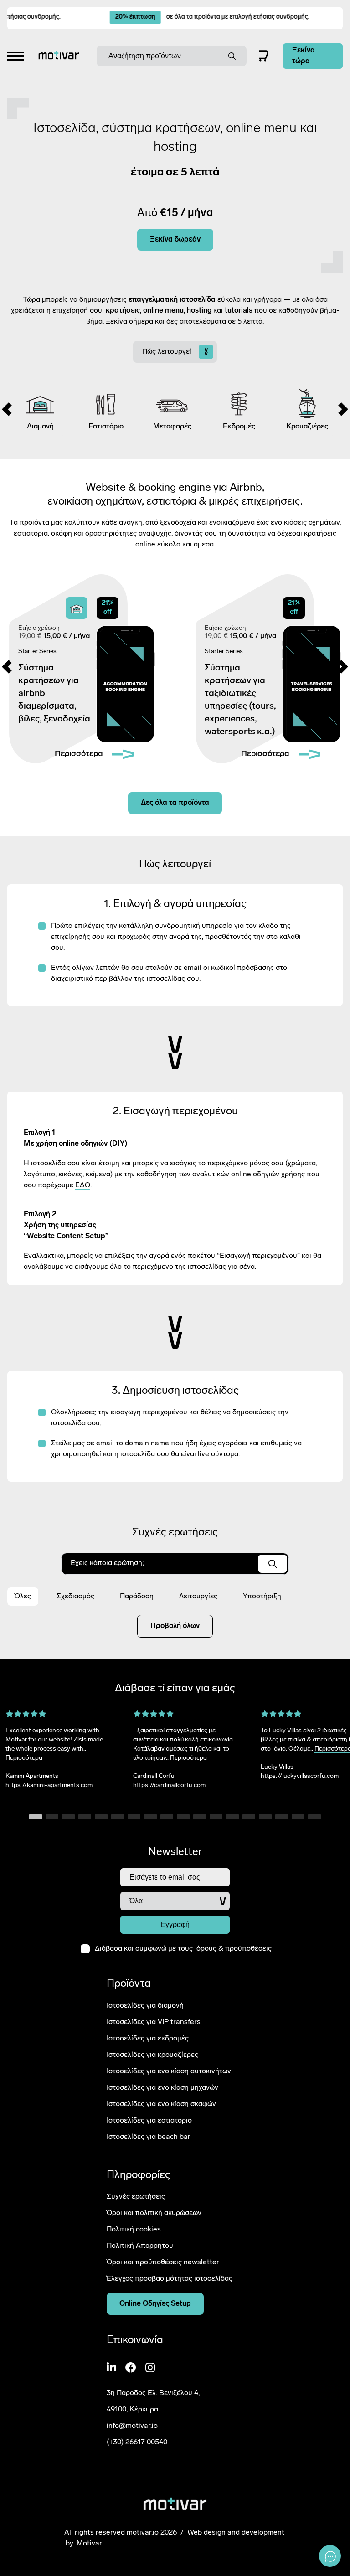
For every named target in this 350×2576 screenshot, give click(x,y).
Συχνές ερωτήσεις (136, 2197)
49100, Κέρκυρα (132, 2410)
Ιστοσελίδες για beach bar (149, 2137)
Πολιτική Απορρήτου (140, 2246)
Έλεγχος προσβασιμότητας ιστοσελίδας (170, 2279)
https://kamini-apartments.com (49, 1785)
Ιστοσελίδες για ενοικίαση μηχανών (162, 2088)
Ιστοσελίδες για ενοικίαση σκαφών (161, 2104)
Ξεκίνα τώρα (304, 56)
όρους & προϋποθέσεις (234, 1949)
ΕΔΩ (83, 1185)
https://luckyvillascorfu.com (300, 1776)
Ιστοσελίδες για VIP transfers (154, 2022)
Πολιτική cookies (134, 2230)
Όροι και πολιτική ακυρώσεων (154, 2213)
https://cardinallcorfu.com (169, 1785)
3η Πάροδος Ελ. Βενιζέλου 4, (153, 2393)
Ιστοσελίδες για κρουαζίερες (152, 2055)
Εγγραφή (175, 1924)
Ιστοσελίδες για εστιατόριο (149, 2121)
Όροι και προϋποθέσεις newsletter (163, 2262)
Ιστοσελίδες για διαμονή (145, 2006)
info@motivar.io (132, 2426)
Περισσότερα (24, 1758)
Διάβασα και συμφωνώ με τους (183, 1949)
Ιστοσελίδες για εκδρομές (148, 2039)
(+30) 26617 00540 (137, 2442)
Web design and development (236, 2532)
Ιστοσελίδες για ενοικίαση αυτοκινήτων (169, 2071)
